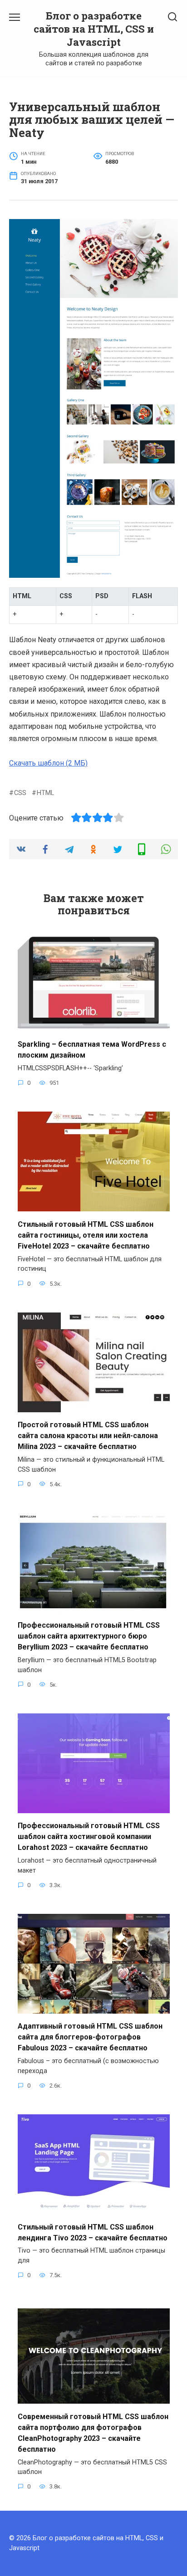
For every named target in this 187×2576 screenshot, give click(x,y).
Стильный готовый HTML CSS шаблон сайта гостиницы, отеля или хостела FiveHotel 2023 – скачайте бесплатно (86, 1235)
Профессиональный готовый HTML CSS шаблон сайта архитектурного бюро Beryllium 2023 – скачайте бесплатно (89, 1636)
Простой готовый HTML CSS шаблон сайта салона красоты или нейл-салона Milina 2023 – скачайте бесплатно (88, 1436)
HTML (45, 793)
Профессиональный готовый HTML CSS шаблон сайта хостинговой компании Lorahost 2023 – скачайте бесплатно (89, 1837)
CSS (20, 793)
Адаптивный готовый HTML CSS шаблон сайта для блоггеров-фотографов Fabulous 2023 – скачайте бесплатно (90, 2037)
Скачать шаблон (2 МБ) (48, 763)
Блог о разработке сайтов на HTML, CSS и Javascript (94, 29)
